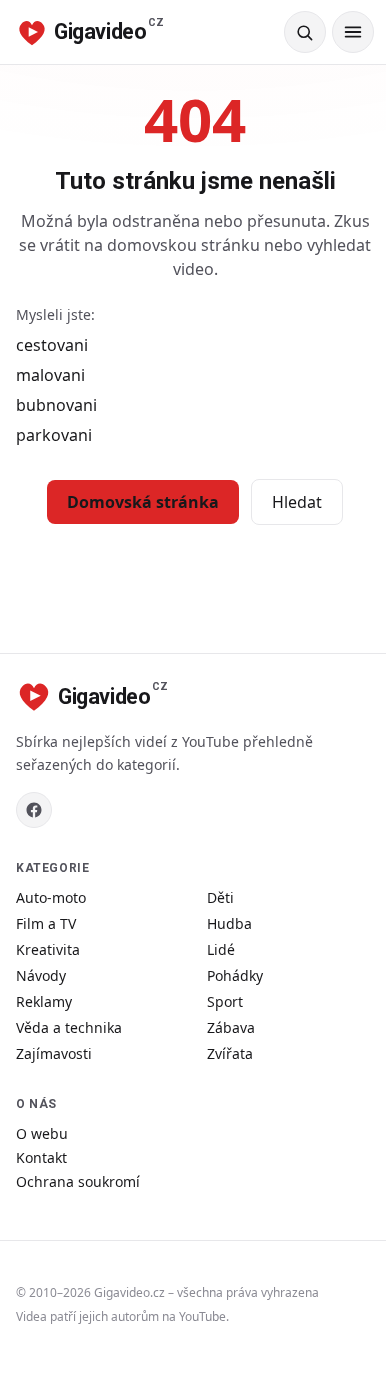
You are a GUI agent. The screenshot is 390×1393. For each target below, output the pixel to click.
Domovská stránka (143, 502)
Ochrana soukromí (78, 1181)
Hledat (297, 502)
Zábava (231, 1027)
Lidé (221, 949)
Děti (220, 897)
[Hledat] (305, 32)
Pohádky (235, 975)
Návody (41, 975)
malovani (50, 375)
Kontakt (41, 1157)
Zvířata (230, 1053)
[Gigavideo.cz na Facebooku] (34, 810)
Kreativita (48, 949)
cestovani (52, 345)
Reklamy (44, 1001)
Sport (225, 1001)
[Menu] (353, 32)
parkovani (54, 435)
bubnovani (56, 405)
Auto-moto (51, 897)
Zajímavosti (54, 1053)
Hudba (229, 923)
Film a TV (46, 923)
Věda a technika (69, 1027)
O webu (42, 1133)
